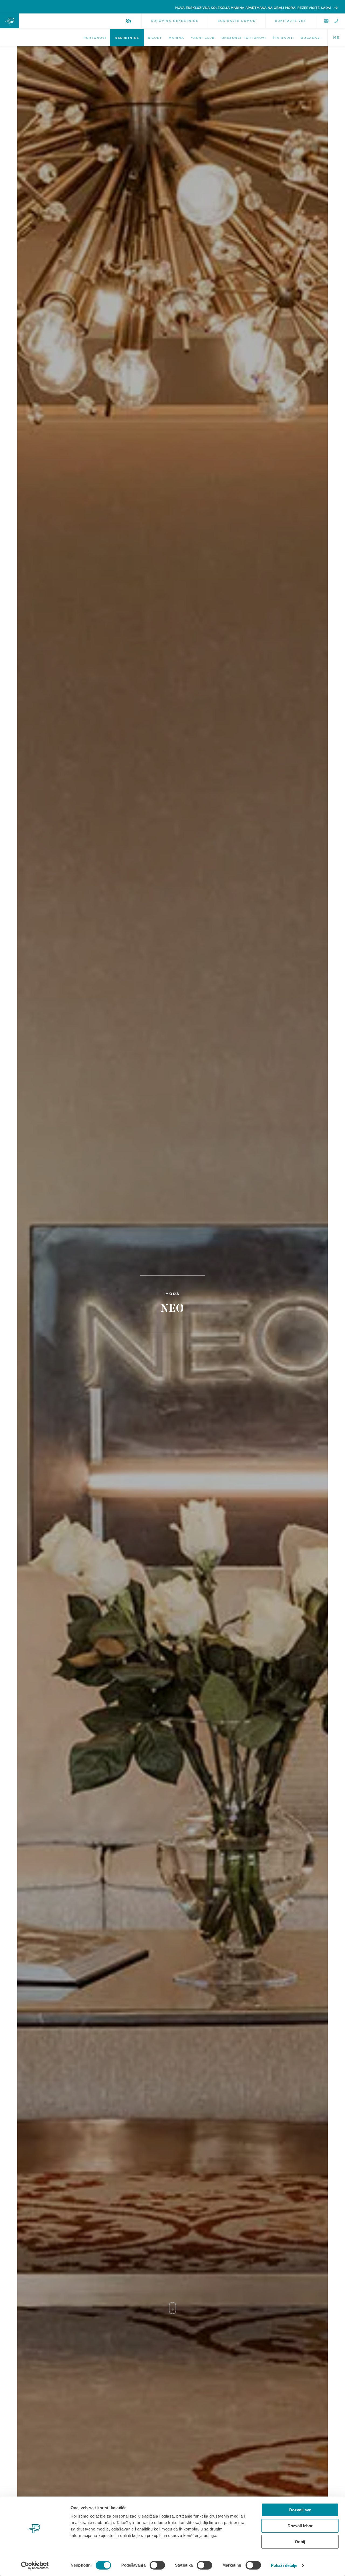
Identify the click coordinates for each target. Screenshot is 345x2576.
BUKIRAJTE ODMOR (237, 21)
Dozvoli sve (300, 2510)
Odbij (300, 2542)
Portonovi (95, 38)
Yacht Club (203, 38)
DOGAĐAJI (311, 38)
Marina (176, 38)
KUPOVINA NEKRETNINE (175, 21)
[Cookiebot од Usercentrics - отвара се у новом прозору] (35, 2565)
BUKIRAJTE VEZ (291, 21)
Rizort (155, 38)
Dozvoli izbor (300, 2526)
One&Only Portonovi (244, 38)
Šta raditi (283, 38)
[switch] (157, 2565)
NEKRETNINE (127, 38)
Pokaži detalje (284, 2565)
